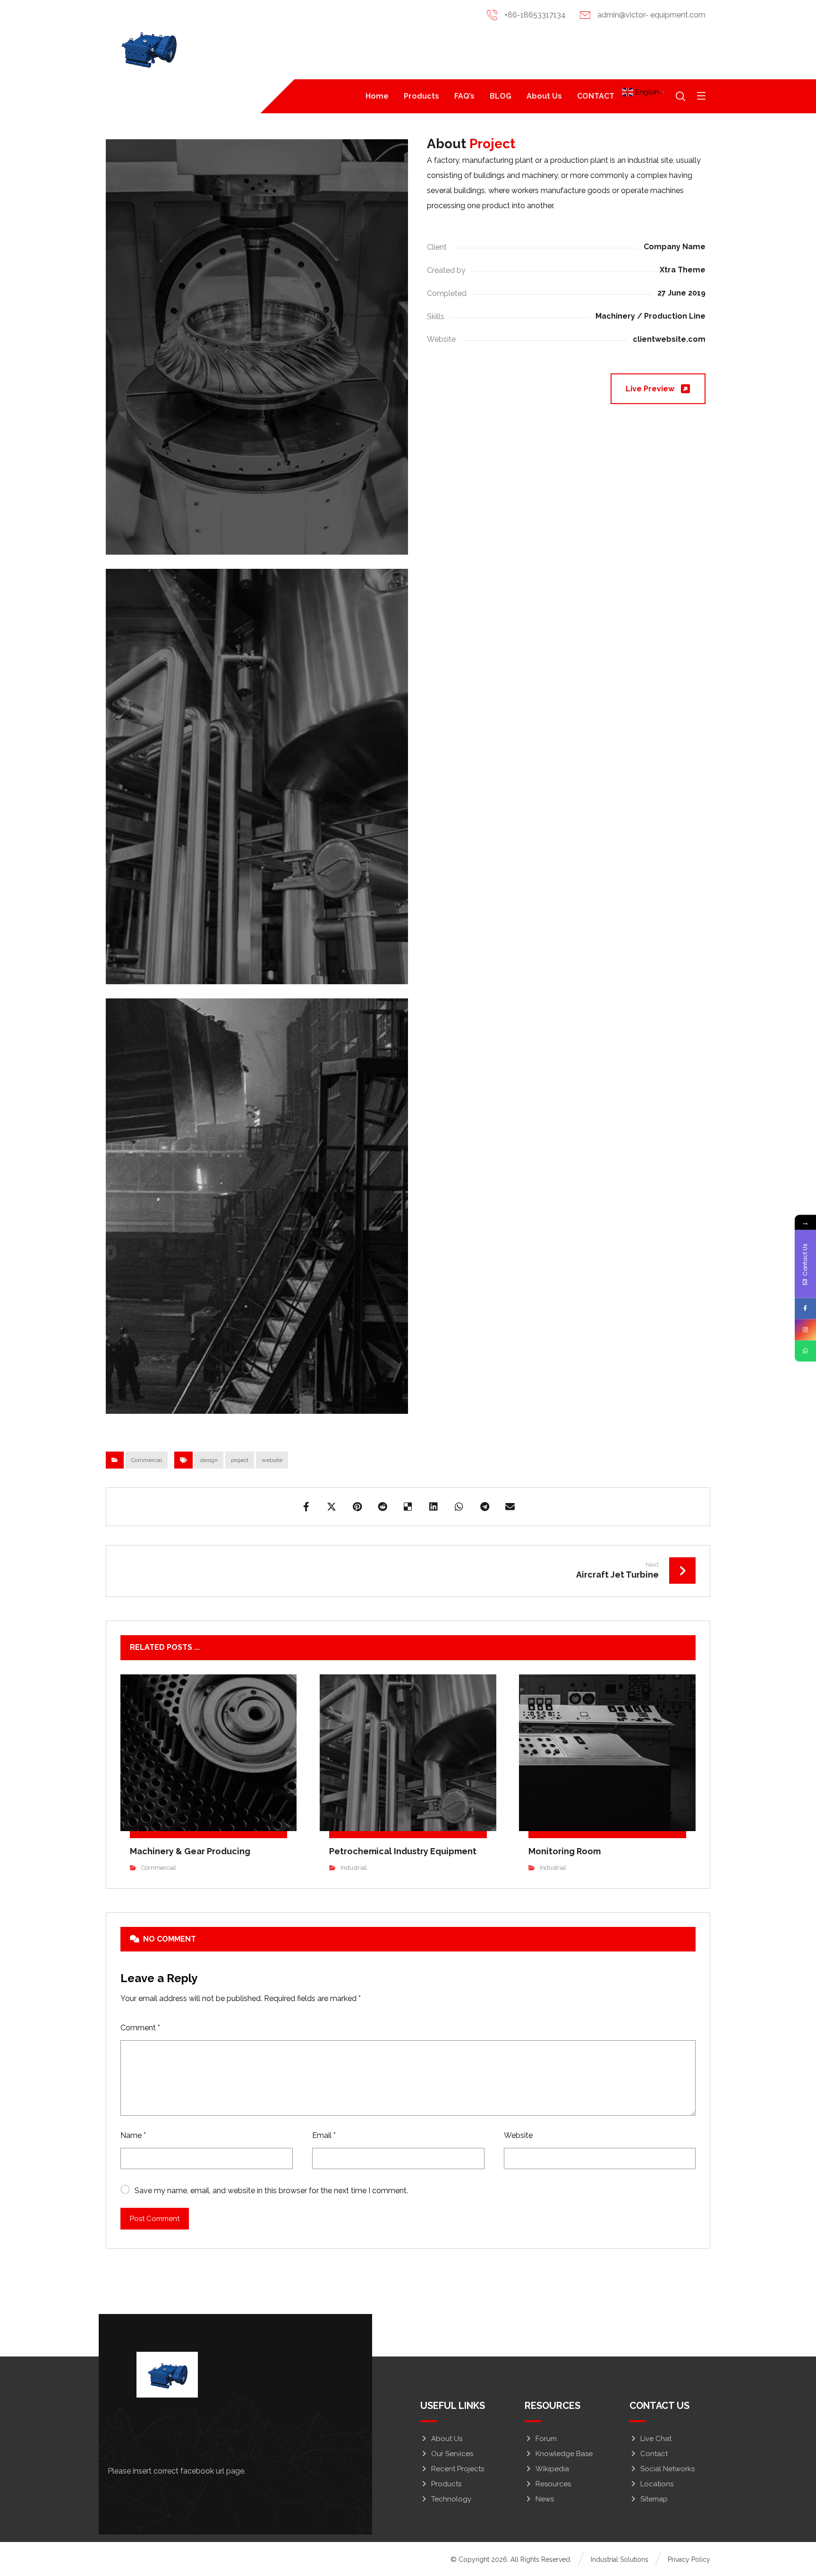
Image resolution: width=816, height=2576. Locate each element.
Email (324, 2135)
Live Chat (656, 2439)
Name (133, 2135)
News (545, 2499)
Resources (553, 2484)
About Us (447, 2439)
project (240, 1460)
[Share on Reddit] (382, 1507)
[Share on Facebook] (306, 1507)
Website (518, 2135)
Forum (546, 2439)
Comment (140, 2028)
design (209, 1460)
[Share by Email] (510, 1507)
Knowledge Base (564, 2454)
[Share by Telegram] (484, 1507)
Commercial (147, 1460)
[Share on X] (331, 1507)
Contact (654, 2454)
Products (446, 2484)
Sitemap (654, 2499)
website (272, 1460)
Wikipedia (552, 2469)
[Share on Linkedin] (433, 1507)
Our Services (452, 2454)
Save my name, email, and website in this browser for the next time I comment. (271, 2191)
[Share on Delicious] (408, 1507)
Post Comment (155, 2219)
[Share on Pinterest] (357, 1507)
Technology (451, 2499)
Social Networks (667, 2469)
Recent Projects (458, 2469)
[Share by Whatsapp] (459, 1507)
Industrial (354, 1868)
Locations (657, 2484)
